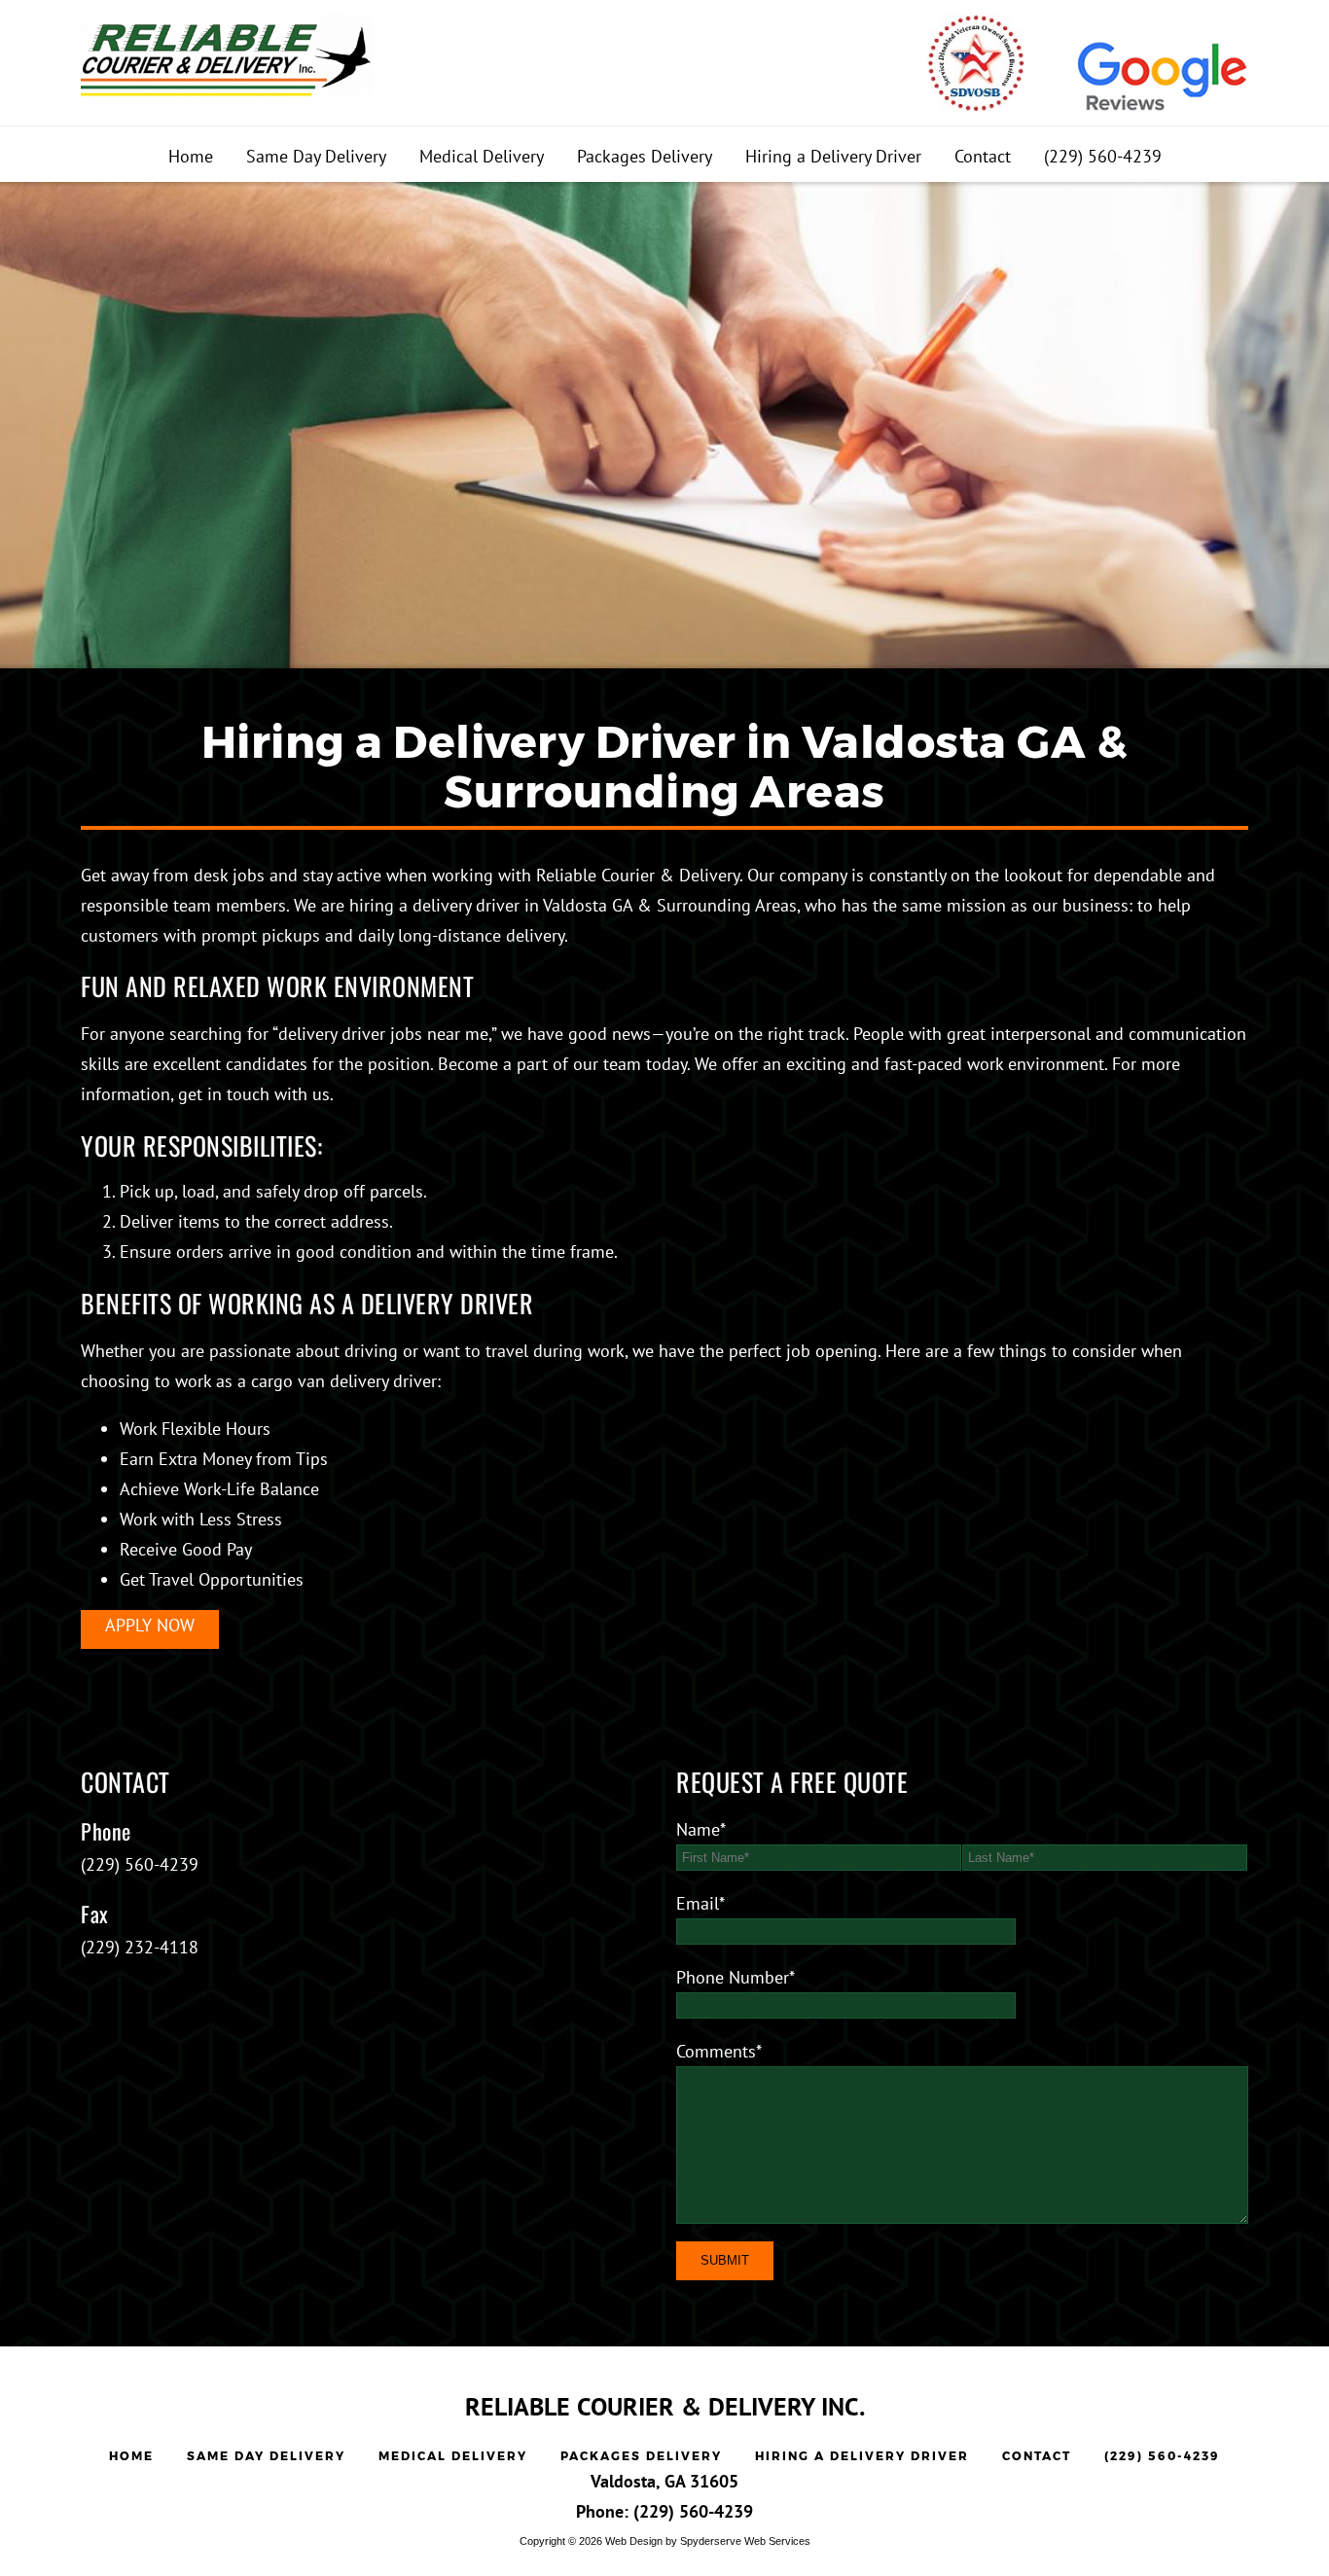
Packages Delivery (645, 156)
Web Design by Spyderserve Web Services (708, 2541)
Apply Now (150, 1625)
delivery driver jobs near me (383, 1034)
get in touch (224, 1094)
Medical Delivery (482, 156)
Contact (983, 156)
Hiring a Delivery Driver (833, 156)
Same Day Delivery (316, 156)
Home (191, 156)
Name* (701, 1829)
